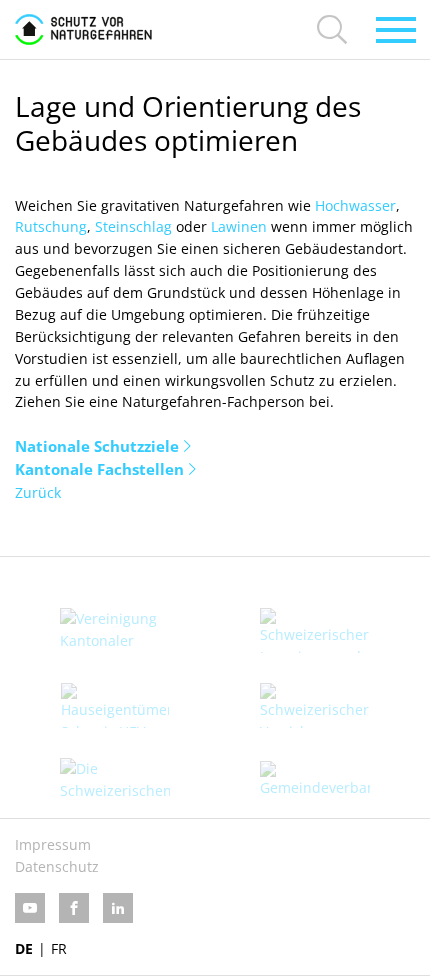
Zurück (38, 492)
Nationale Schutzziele (97, 446)
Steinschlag (133, 226)
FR (59, 948)
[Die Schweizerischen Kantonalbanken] (115, 780)
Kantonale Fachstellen (99, 469)
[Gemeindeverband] (315, 780)
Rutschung (51, 226)
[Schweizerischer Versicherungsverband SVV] (315, 705)
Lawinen (239, 226)
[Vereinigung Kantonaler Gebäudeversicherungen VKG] (115, 630)
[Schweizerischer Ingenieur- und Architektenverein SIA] (315, 630)
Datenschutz (57, 866)
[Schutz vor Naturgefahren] (83, 29)
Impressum (53, 844)
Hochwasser (355, 205)
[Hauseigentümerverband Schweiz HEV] (115, 705)
